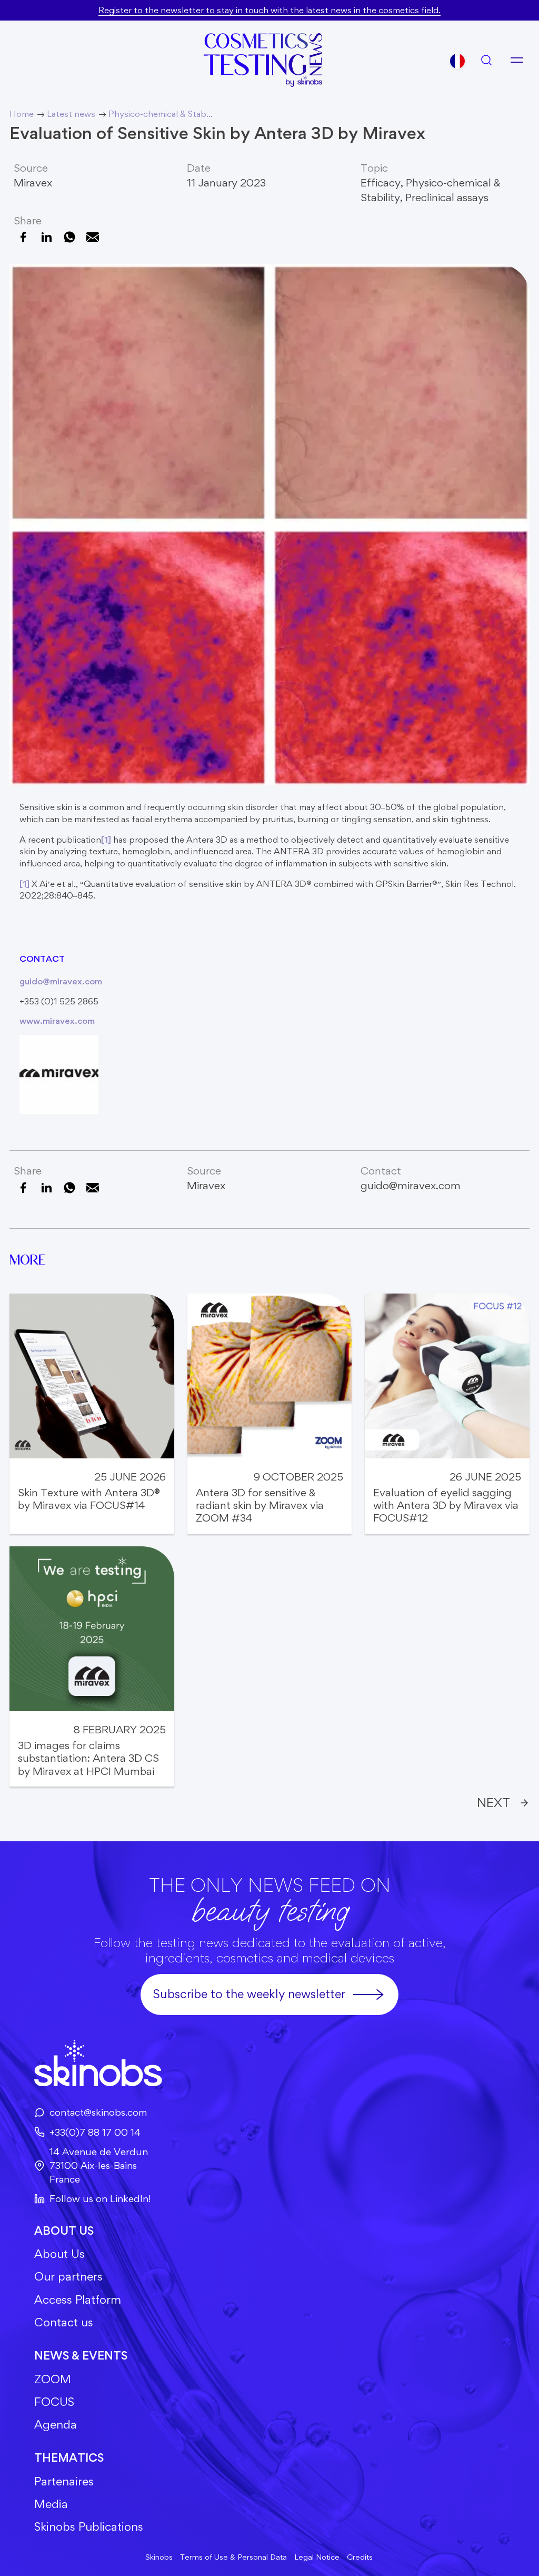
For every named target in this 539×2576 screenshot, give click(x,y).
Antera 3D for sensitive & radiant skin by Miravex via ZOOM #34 (260, 1506)
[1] (106, 840)
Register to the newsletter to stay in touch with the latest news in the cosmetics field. (269, 10)
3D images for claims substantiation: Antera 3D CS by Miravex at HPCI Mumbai (88, 1758)
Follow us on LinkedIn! (100, 2199)
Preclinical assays (447, 197)
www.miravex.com (57, 1021)
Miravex (33, 182)
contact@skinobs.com (98, 2112)
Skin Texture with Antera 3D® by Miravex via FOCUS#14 (89, 1499)
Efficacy (381, 182)
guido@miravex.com (61, 981)
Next (493, 1802)
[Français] (457, 61)
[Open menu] (517, 60)
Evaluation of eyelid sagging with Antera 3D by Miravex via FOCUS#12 (446, 1506)
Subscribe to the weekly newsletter (249, 1994)
